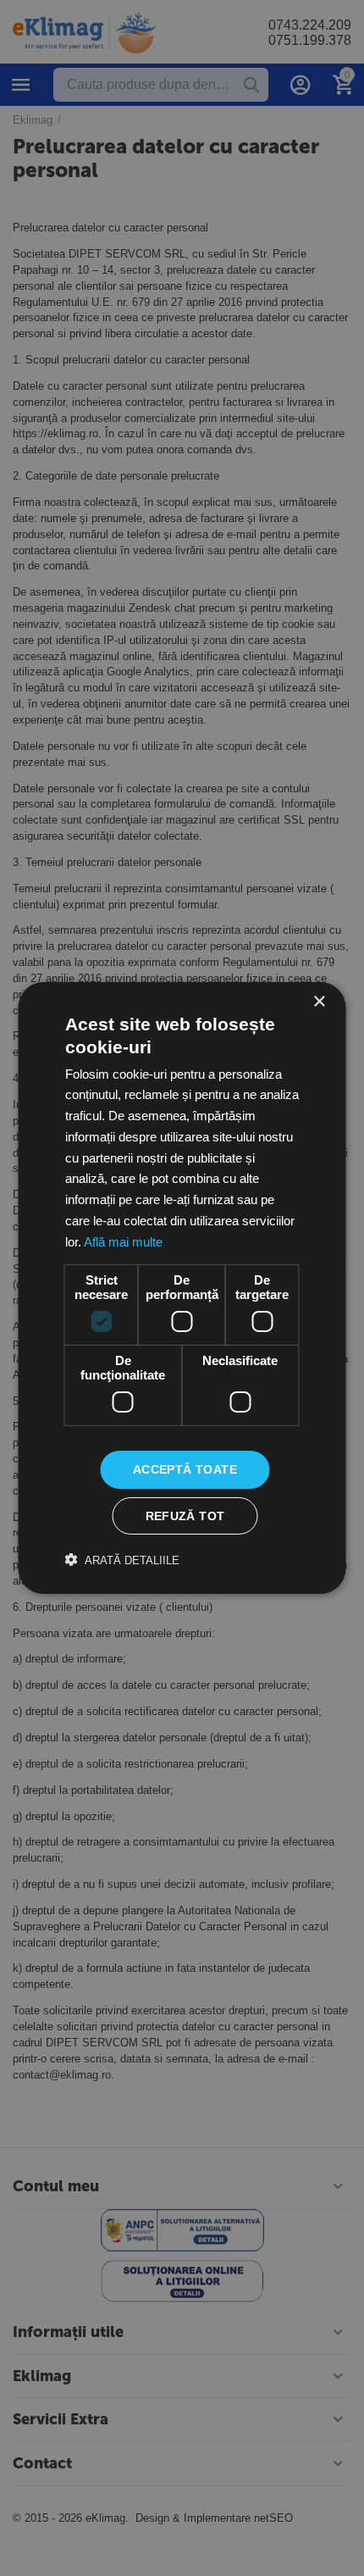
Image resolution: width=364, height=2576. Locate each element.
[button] (122, 1560)
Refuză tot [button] (185, 1516)
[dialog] (182, 1288)
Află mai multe (123, 1242)
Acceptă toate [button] (185, 1469)
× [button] (319, 1002)
